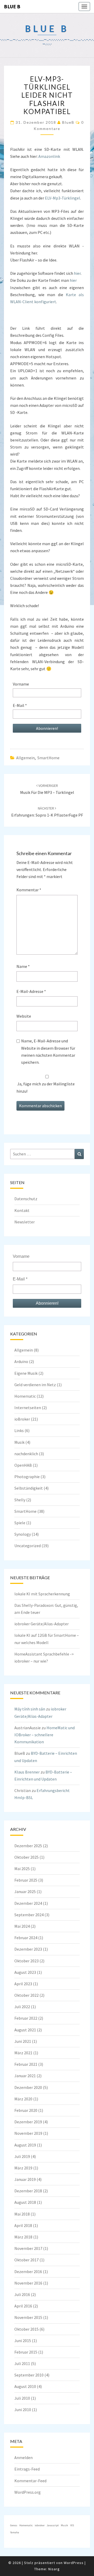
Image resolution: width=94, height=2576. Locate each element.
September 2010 (29, 2375)
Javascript (53, 2525)
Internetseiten (28, 1408)
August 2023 (25, 1972)
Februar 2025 (26, 1880)
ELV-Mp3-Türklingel (63, 198)
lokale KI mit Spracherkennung (42, 1594)
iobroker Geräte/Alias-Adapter (42, 1624)
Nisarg (54, 2569)
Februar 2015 (26, 2352)
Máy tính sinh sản (30, 1709)
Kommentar (29, 890)
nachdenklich (26, 1454)
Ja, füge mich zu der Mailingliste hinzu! (46, 1087)
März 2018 (23, 2237)
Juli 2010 (22, 2398)
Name (23, 966)
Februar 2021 (26, 2064)
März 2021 (23, 2053)
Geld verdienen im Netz (35, 1385)
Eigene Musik (26, 1373)
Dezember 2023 (28, 1949)
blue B (12, 6)
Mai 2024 (22, 1926)
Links (19, 1430)
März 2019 (23, 2168)
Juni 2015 (23, 2341)
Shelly (20, 1500)
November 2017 (28, 2248)
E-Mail (20, 705)
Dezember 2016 (28, 2272)
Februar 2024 (26, 1938)
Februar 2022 (26, 2018)
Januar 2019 (25, 2179)
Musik (19, 1442)
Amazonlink (49, 156)
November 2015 (28, 2317)
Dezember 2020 (28, 2087)
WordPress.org (28, 2492)
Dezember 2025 (28, 1846)
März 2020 (23, 2099)
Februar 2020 (26, 2110)
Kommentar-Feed (30, 2481)
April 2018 (23, 2225)
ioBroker (22, 1419)
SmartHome (48, 758)
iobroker (40, 2525)
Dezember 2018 (28, 2191)
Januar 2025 (25, 1891)
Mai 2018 (22, 2214)
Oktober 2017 (27, 2260)
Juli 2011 (22, 2363)
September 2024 (29, 1915)
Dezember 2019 (28, 2122)
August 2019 (25, 2145)
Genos (14, 2525)
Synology (23, 1534)
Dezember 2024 (28, 1903)
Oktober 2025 (27, 1857)
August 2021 (25, 2030)
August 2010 (25, 2386)
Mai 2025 (22, 1869)
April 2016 (23, 2306)
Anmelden (23, 2457)
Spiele (20, 1523)
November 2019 (28, 2133)
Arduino (21, 1361)
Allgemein (25, 758)
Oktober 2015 (27, 2329)
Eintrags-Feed (27, 2469)
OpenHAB (23, 1465)
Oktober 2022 (27, 1995)
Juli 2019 (22, 2156)
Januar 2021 (25, 2076)
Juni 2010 (23, 2410)
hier (77, 273)
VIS (72, 2525)
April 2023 (23, 1984)
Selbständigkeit (29, 1488)
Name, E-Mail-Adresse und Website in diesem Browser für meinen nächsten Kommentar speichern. (48, 1051)
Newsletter (25, 1222)
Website (24, 1016)
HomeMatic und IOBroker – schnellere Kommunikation (45, 1735)
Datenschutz (26, 1199)
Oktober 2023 (27, 1961)
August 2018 (25, 2202)
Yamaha (15, 2532)
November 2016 (28, 2283)
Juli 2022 (22, 2007)
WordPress (74, 2563)
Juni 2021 (23, 2041)
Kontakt (22, 1210)
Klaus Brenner (27, 1772)
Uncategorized (28, 1546)
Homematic (25, 1396)
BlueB (68, 122)
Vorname (21, 684)
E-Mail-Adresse (31, 991)
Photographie (27, 1477)
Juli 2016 (22, 2294)
